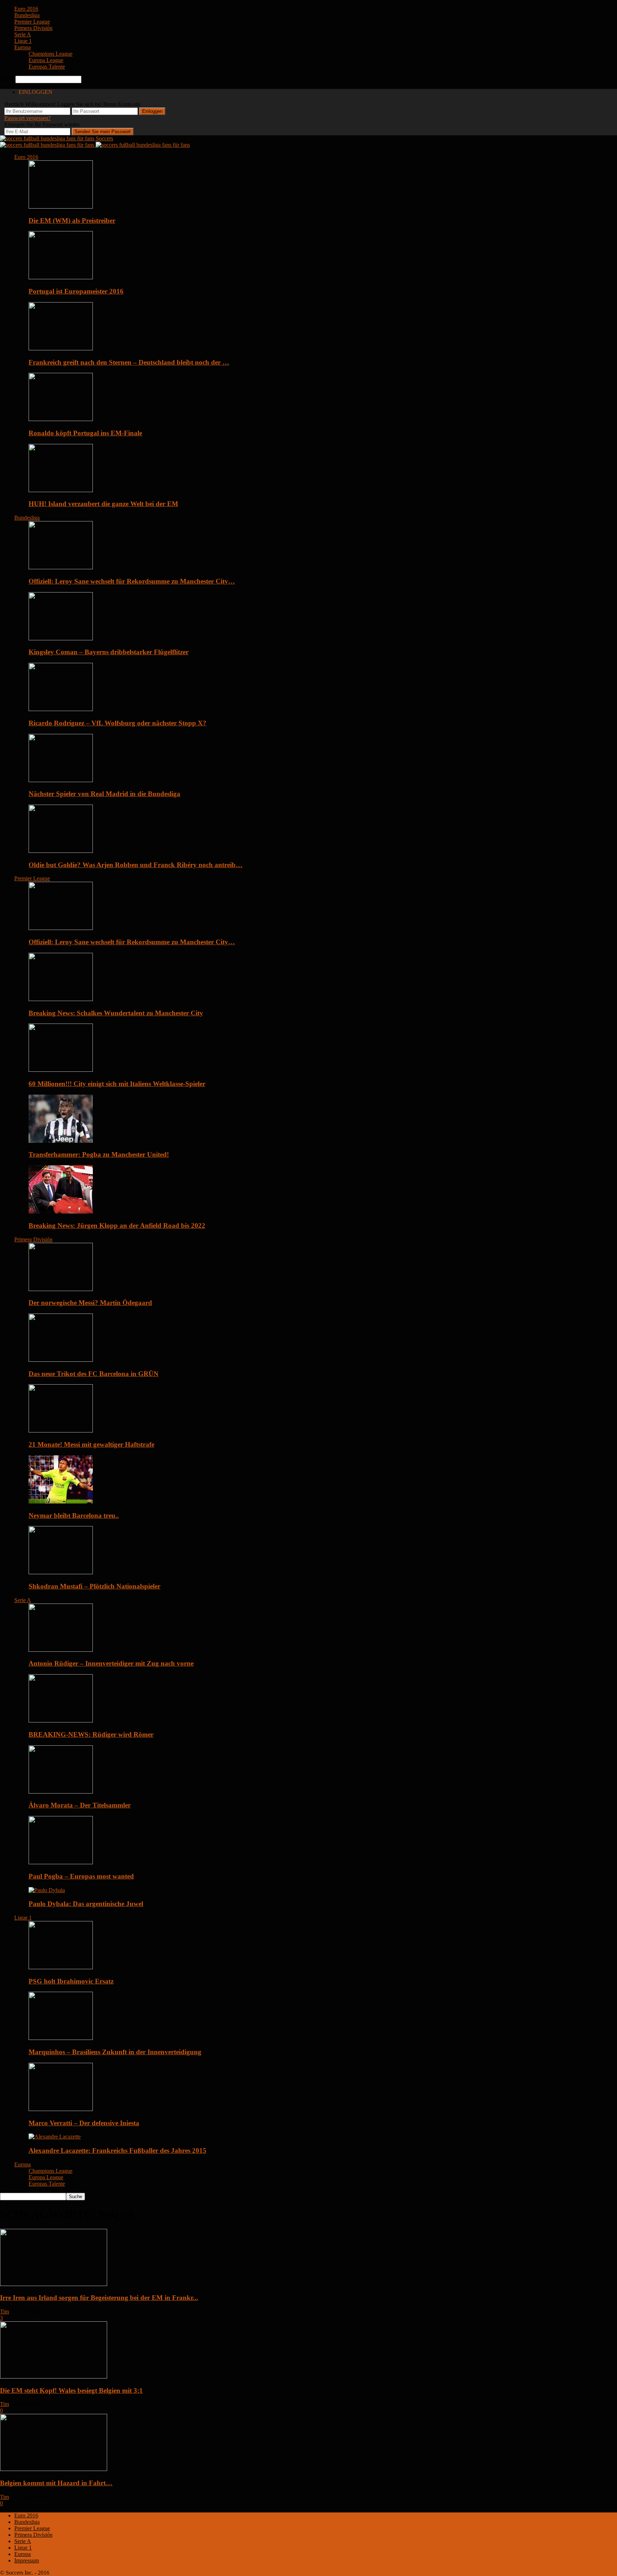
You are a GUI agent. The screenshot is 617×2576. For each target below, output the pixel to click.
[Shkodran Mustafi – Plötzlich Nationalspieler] (61, 1572)
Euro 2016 (26, 9)
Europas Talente (47, 67)
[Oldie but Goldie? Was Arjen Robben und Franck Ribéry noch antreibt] (61, 851)
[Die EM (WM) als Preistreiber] (61, 207)
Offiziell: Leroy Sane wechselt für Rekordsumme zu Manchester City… (132, 581)
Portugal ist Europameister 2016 (76, 291)
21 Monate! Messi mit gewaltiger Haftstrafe (91, 1444)
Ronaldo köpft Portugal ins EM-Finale (85, 433)
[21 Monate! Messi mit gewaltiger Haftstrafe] (61, 1430)
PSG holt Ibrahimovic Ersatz (71, 1981)
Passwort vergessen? (27, 118)
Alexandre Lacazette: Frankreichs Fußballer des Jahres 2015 (117, 2150)
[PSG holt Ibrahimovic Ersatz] (61, 1967)
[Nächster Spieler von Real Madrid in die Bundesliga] (61, 780)
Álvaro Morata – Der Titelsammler (80, 1805)
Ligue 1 (23, 41)
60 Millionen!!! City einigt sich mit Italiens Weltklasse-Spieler (117, 1084)
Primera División (33, 28)
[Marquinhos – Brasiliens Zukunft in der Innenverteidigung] (61, 2038)
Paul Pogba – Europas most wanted (81, 1876)
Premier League (32, 22)
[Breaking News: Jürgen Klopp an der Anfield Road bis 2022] (61, 1212)
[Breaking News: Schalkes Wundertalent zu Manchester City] (61, 999)
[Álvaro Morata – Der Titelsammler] (61, 1792)
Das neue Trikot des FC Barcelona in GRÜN (94, 1374)
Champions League (51, 54)
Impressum (27, 2560)
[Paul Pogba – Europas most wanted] (61, 1862)
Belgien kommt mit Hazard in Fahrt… (56, 2483)
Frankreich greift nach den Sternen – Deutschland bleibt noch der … (129, 362)
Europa (22, 47)
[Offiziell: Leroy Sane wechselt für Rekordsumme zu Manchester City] (61, 567)
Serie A (23, 34)
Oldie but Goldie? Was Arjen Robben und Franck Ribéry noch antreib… (136, 865)
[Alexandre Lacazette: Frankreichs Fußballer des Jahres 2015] (55, 2137)
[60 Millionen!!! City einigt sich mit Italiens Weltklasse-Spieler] (61, 1070)
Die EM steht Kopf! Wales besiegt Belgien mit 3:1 (71, 2390)
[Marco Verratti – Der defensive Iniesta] (61, 2109)
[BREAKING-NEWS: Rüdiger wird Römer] (61, 1720)
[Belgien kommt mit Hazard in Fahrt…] (54, 2469)
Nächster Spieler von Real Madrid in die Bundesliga (104, 794)
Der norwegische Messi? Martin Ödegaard (90, 1303)
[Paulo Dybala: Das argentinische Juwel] (47, 1890)
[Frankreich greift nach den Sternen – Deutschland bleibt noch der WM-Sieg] (61, 348)
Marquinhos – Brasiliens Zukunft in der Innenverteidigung (115, 2052)
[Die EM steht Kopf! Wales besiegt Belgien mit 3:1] (54, 2377)
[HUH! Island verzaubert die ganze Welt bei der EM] (61, 490)
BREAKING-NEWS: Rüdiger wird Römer (91, 1734)
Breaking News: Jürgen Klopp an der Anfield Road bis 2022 (117, 1226)
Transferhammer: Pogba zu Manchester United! (99, 1154)
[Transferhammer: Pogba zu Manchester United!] (61, 1141)
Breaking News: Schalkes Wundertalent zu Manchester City (116, 1013)
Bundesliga (27, 15)
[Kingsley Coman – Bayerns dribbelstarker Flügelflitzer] (61, 638)
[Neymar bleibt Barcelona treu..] (61, 1502)
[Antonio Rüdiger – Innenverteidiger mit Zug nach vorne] (61, 1650)
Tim (4, 2312)
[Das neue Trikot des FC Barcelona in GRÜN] (61, 1360)
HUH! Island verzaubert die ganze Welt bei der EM (103, 504)
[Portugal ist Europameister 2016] (61, 277)
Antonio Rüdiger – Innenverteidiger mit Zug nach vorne (111, 1663)
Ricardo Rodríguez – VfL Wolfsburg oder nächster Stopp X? (117, 723)
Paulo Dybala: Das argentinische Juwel (86, 1904)
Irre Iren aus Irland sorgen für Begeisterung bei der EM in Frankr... (99, 2298)
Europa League (46, 60)
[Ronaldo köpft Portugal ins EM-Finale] (61, 419)
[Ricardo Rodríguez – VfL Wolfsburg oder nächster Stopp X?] (61, 709)
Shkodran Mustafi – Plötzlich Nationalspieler (94, 1586)
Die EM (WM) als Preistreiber (72, 221)
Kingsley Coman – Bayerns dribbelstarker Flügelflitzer (109, 652)
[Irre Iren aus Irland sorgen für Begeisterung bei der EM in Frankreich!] (54, 2284)
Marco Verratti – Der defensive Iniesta (84, 2123)
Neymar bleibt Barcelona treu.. (74, 1515)
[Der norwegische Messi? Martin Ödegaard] (61, 1289)
